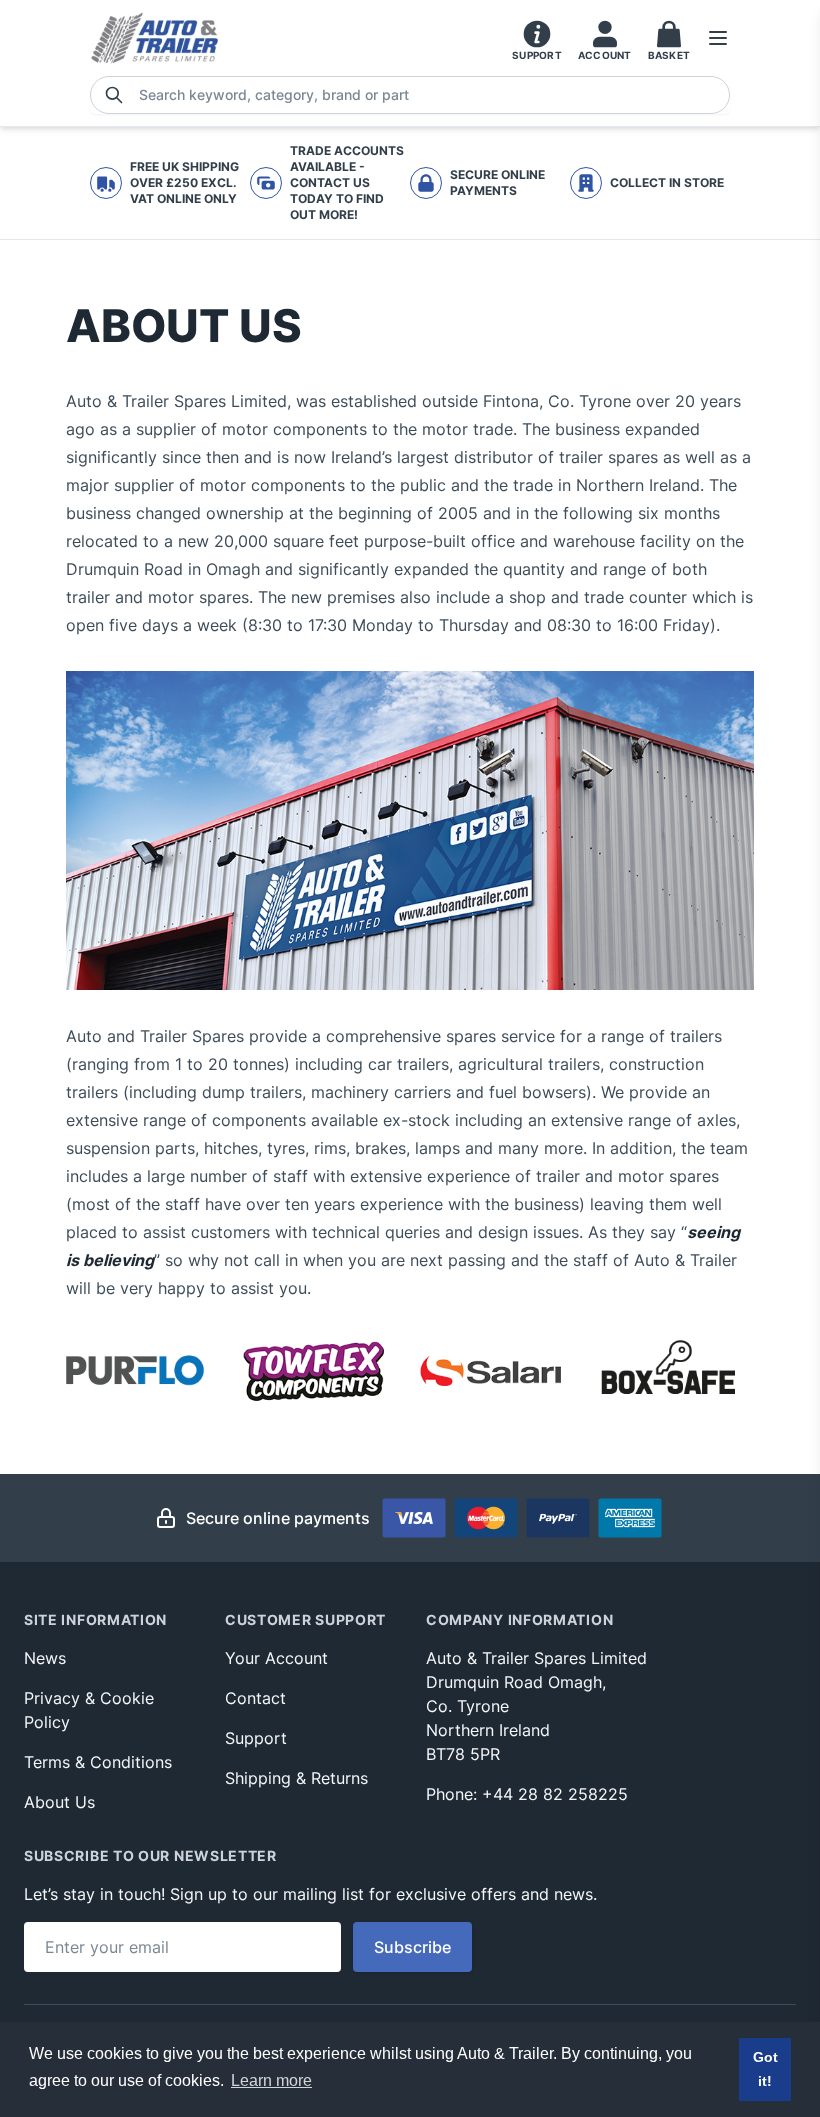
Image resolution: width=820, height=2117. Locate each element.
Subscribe (412, 1947)
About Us (59, 1802)
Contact (255, 1698)
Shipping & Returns (296, 1778)
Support (256, 1738)
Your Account (276, 1658)
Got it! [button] (765, 2069)
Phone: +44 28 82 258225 (527, 1794)
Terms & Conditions (98, 1762)
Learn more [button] (271, 2080)
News (45, 1658)
